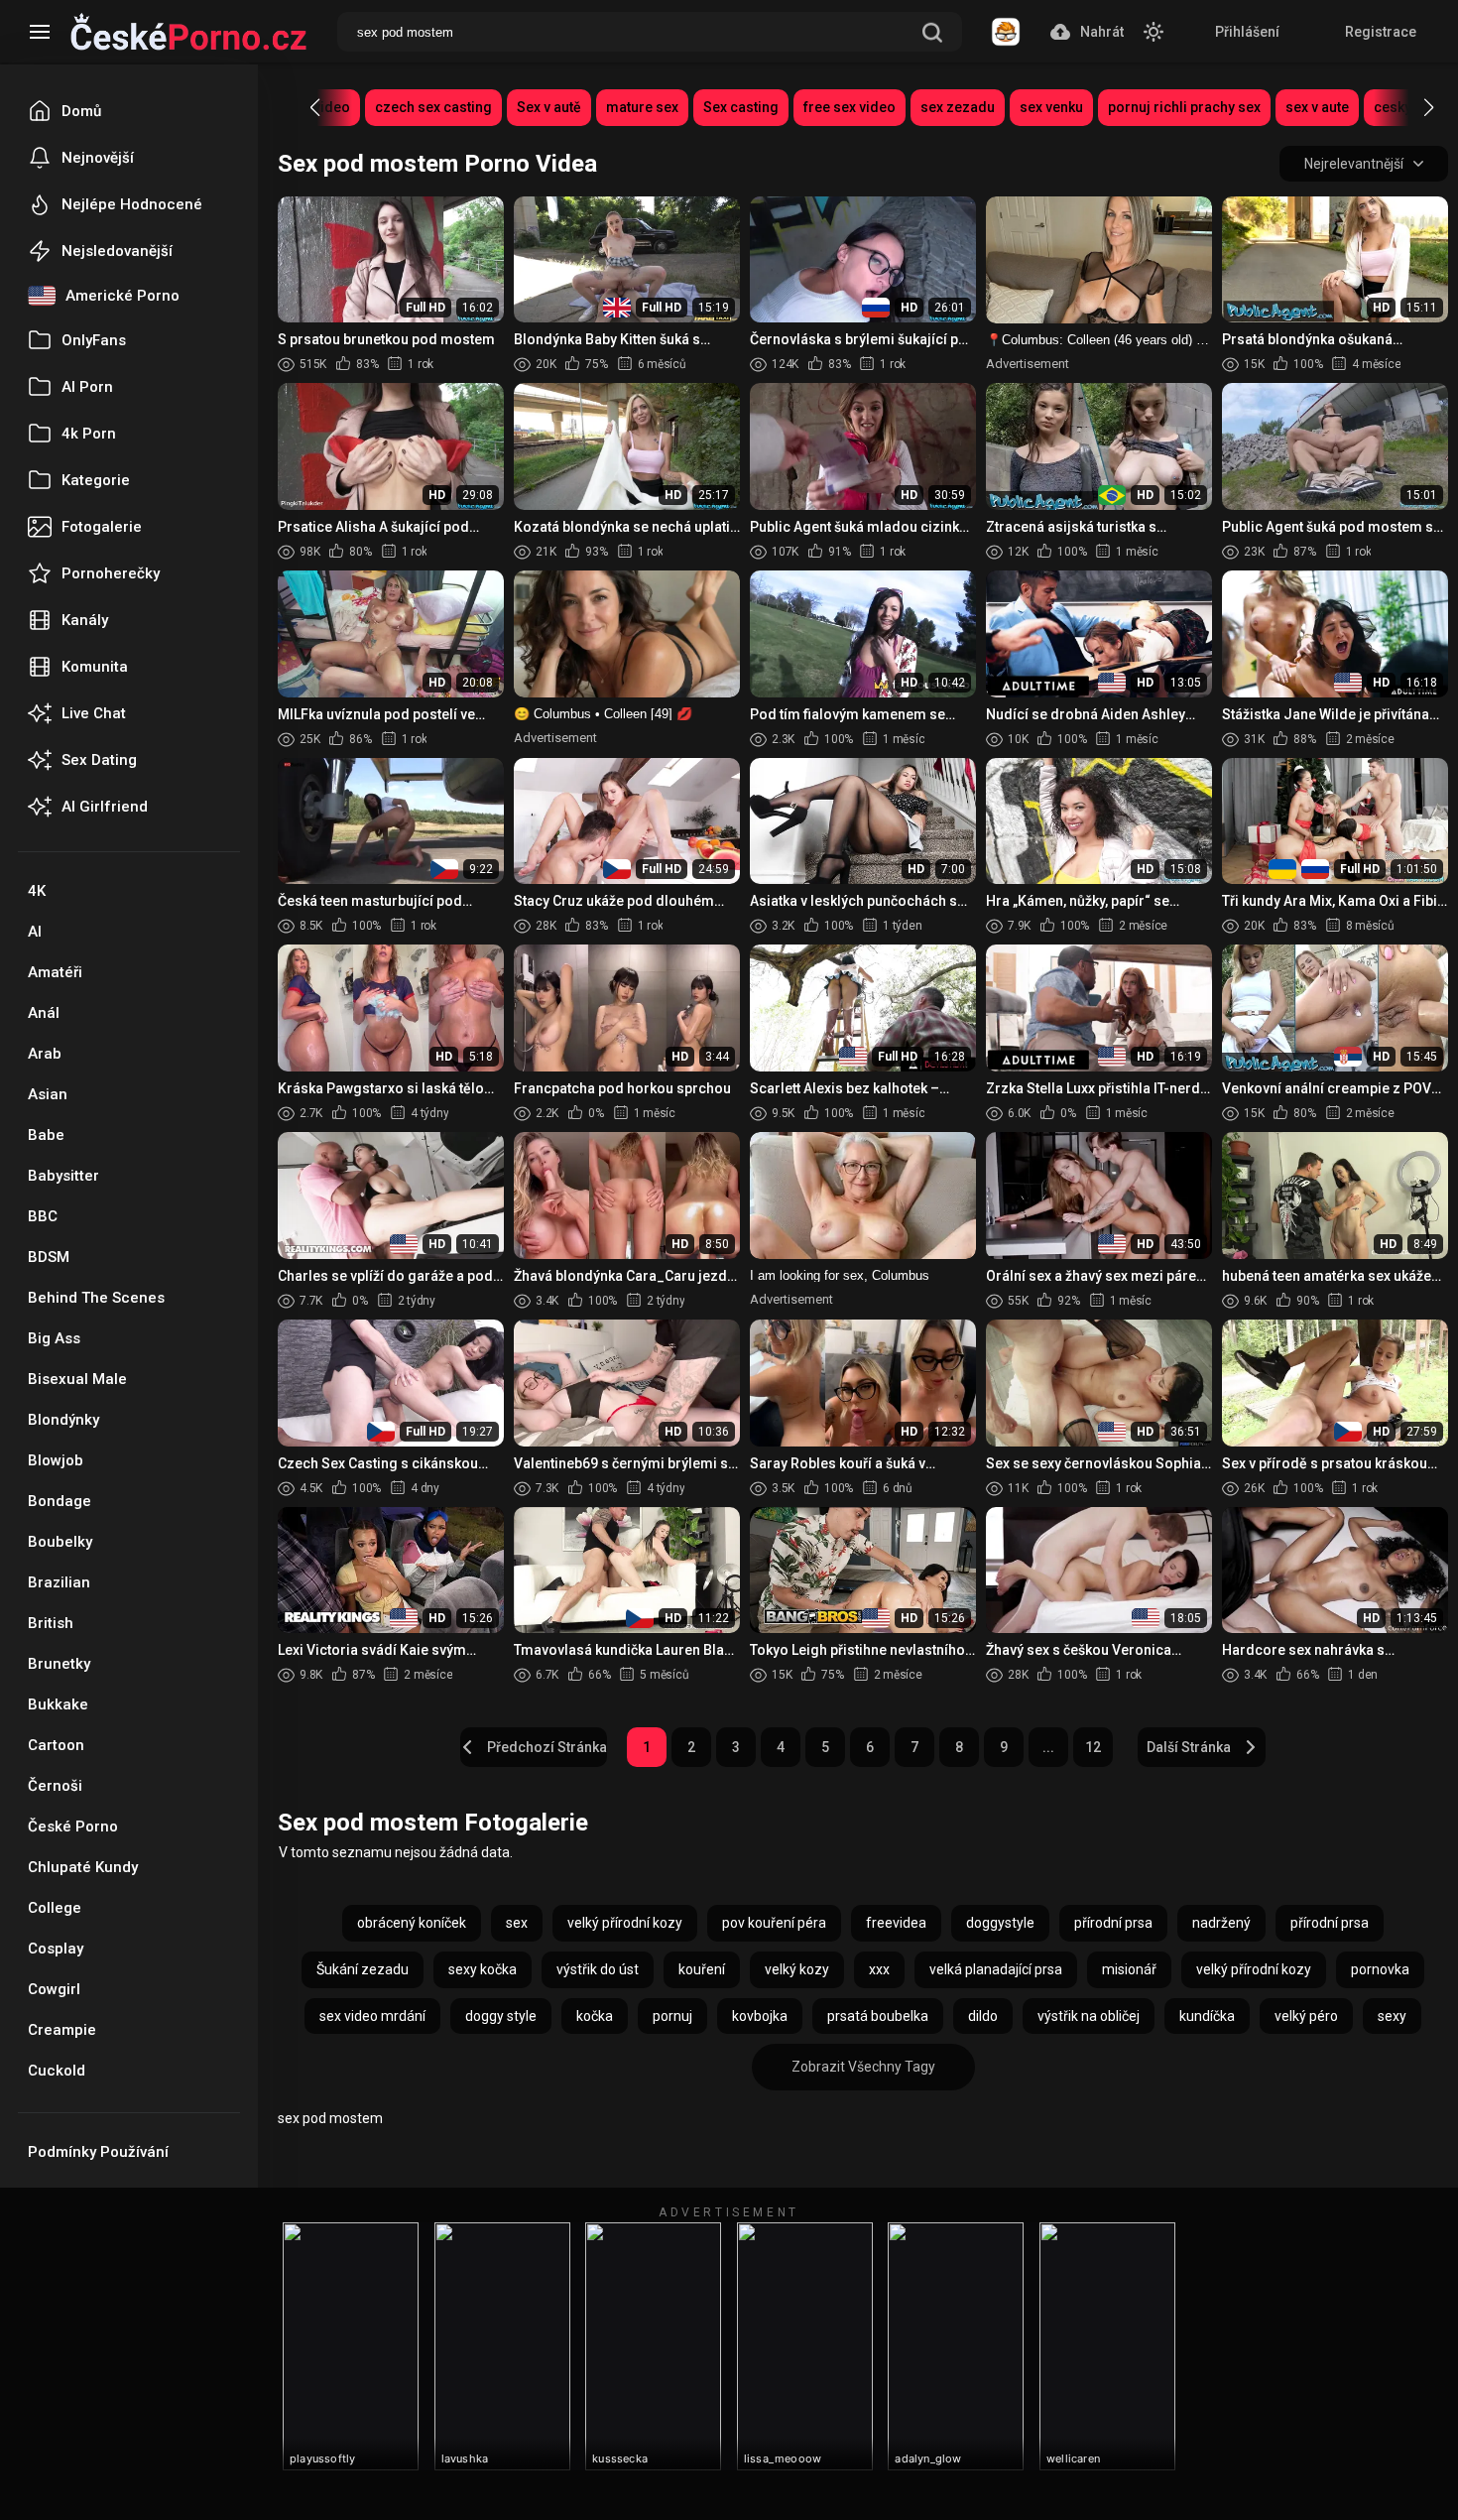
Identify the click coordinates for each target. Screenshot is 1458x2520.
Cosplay (56, 1949)
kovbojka (760, 2016)
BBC (43, 1216)
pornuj (672, 2016)
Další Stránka (1189, 1747)
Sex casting (741, 107)
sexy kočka (483, 1969)
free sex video (850, 107)
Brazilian (59, 1582)
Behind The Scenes (96, 1298)
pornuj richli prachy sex (1184, 107)
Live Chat (94, 713)
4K (37, 891)
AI (35, 932)
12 (1093, 1747)
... (1048, 1747)
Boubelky (60, 1542)
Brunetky (59, 1664)
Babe (46, 1135)
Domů (81, 111)
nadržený (1221, 1923)
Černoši (55, 1786)
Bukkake (58, 1704)
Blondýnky (63, 1420)
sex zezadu (958, 107)
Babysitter (63, 1176)
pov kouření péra (774, 1923)
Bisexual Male (77, 1379)
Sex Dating (99, 760)
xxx (879, 1969)
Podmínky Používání (98, 2152)
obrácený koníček (412, 1923)
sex (517, 1923)
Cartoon (56, 1745)
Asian (48, 1094)
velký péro (1306, 2016)
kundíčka (1207, 2016)
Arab (45, 1054)
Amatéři (55, 972)
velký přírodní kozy (625, 1923)
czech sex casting (433, 107)
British (51, 1623)
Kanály (85, 620)
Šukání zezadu (363, 1969)
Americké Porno (122, 296)
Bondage (60, 1501)
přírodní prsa (1113, 1923)
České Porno (73, 1827)
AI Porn (87, 387)
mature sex (642, 107)
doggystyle (1000, 1923)
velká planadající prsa (996, 1969)
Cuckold (57, 2071)
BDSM (49, 1257)
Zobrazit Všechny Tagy (863, 2067)
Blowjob (56, 1460)
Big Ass (54, 1338)
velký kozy (797, 1969)
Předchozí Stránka (547, 1747)
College (55, 1908)
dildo (983, 2016)
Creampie (62, 2030)
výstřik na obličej (1089, 2016)
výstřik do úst (598, 1969)
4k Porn (89, 434)
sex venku (1051, 107)
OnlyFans (94, 340)
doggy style (501, 2016)
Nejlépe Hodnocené (132, 204)
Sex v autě (549, 107)
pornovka (1380, 1969)
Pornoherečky (111, 573)
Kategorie (96, 480)
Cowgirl (54, 1989)
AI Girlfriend (105, 807)
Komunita (95, 667)
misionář (1129, 1969)
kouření (702, 1969)
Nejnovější (98, 158)
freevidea (896, 1923)
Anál (44, 1013)
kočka (595, 2016)
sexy (1392, 2016)
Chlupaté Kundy (83, 1867)
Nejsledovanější (117, 251)
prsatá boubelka (878, 2016)
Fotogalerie (102, 527)
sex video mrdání (372, 2016)
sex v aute (1317, 107)
